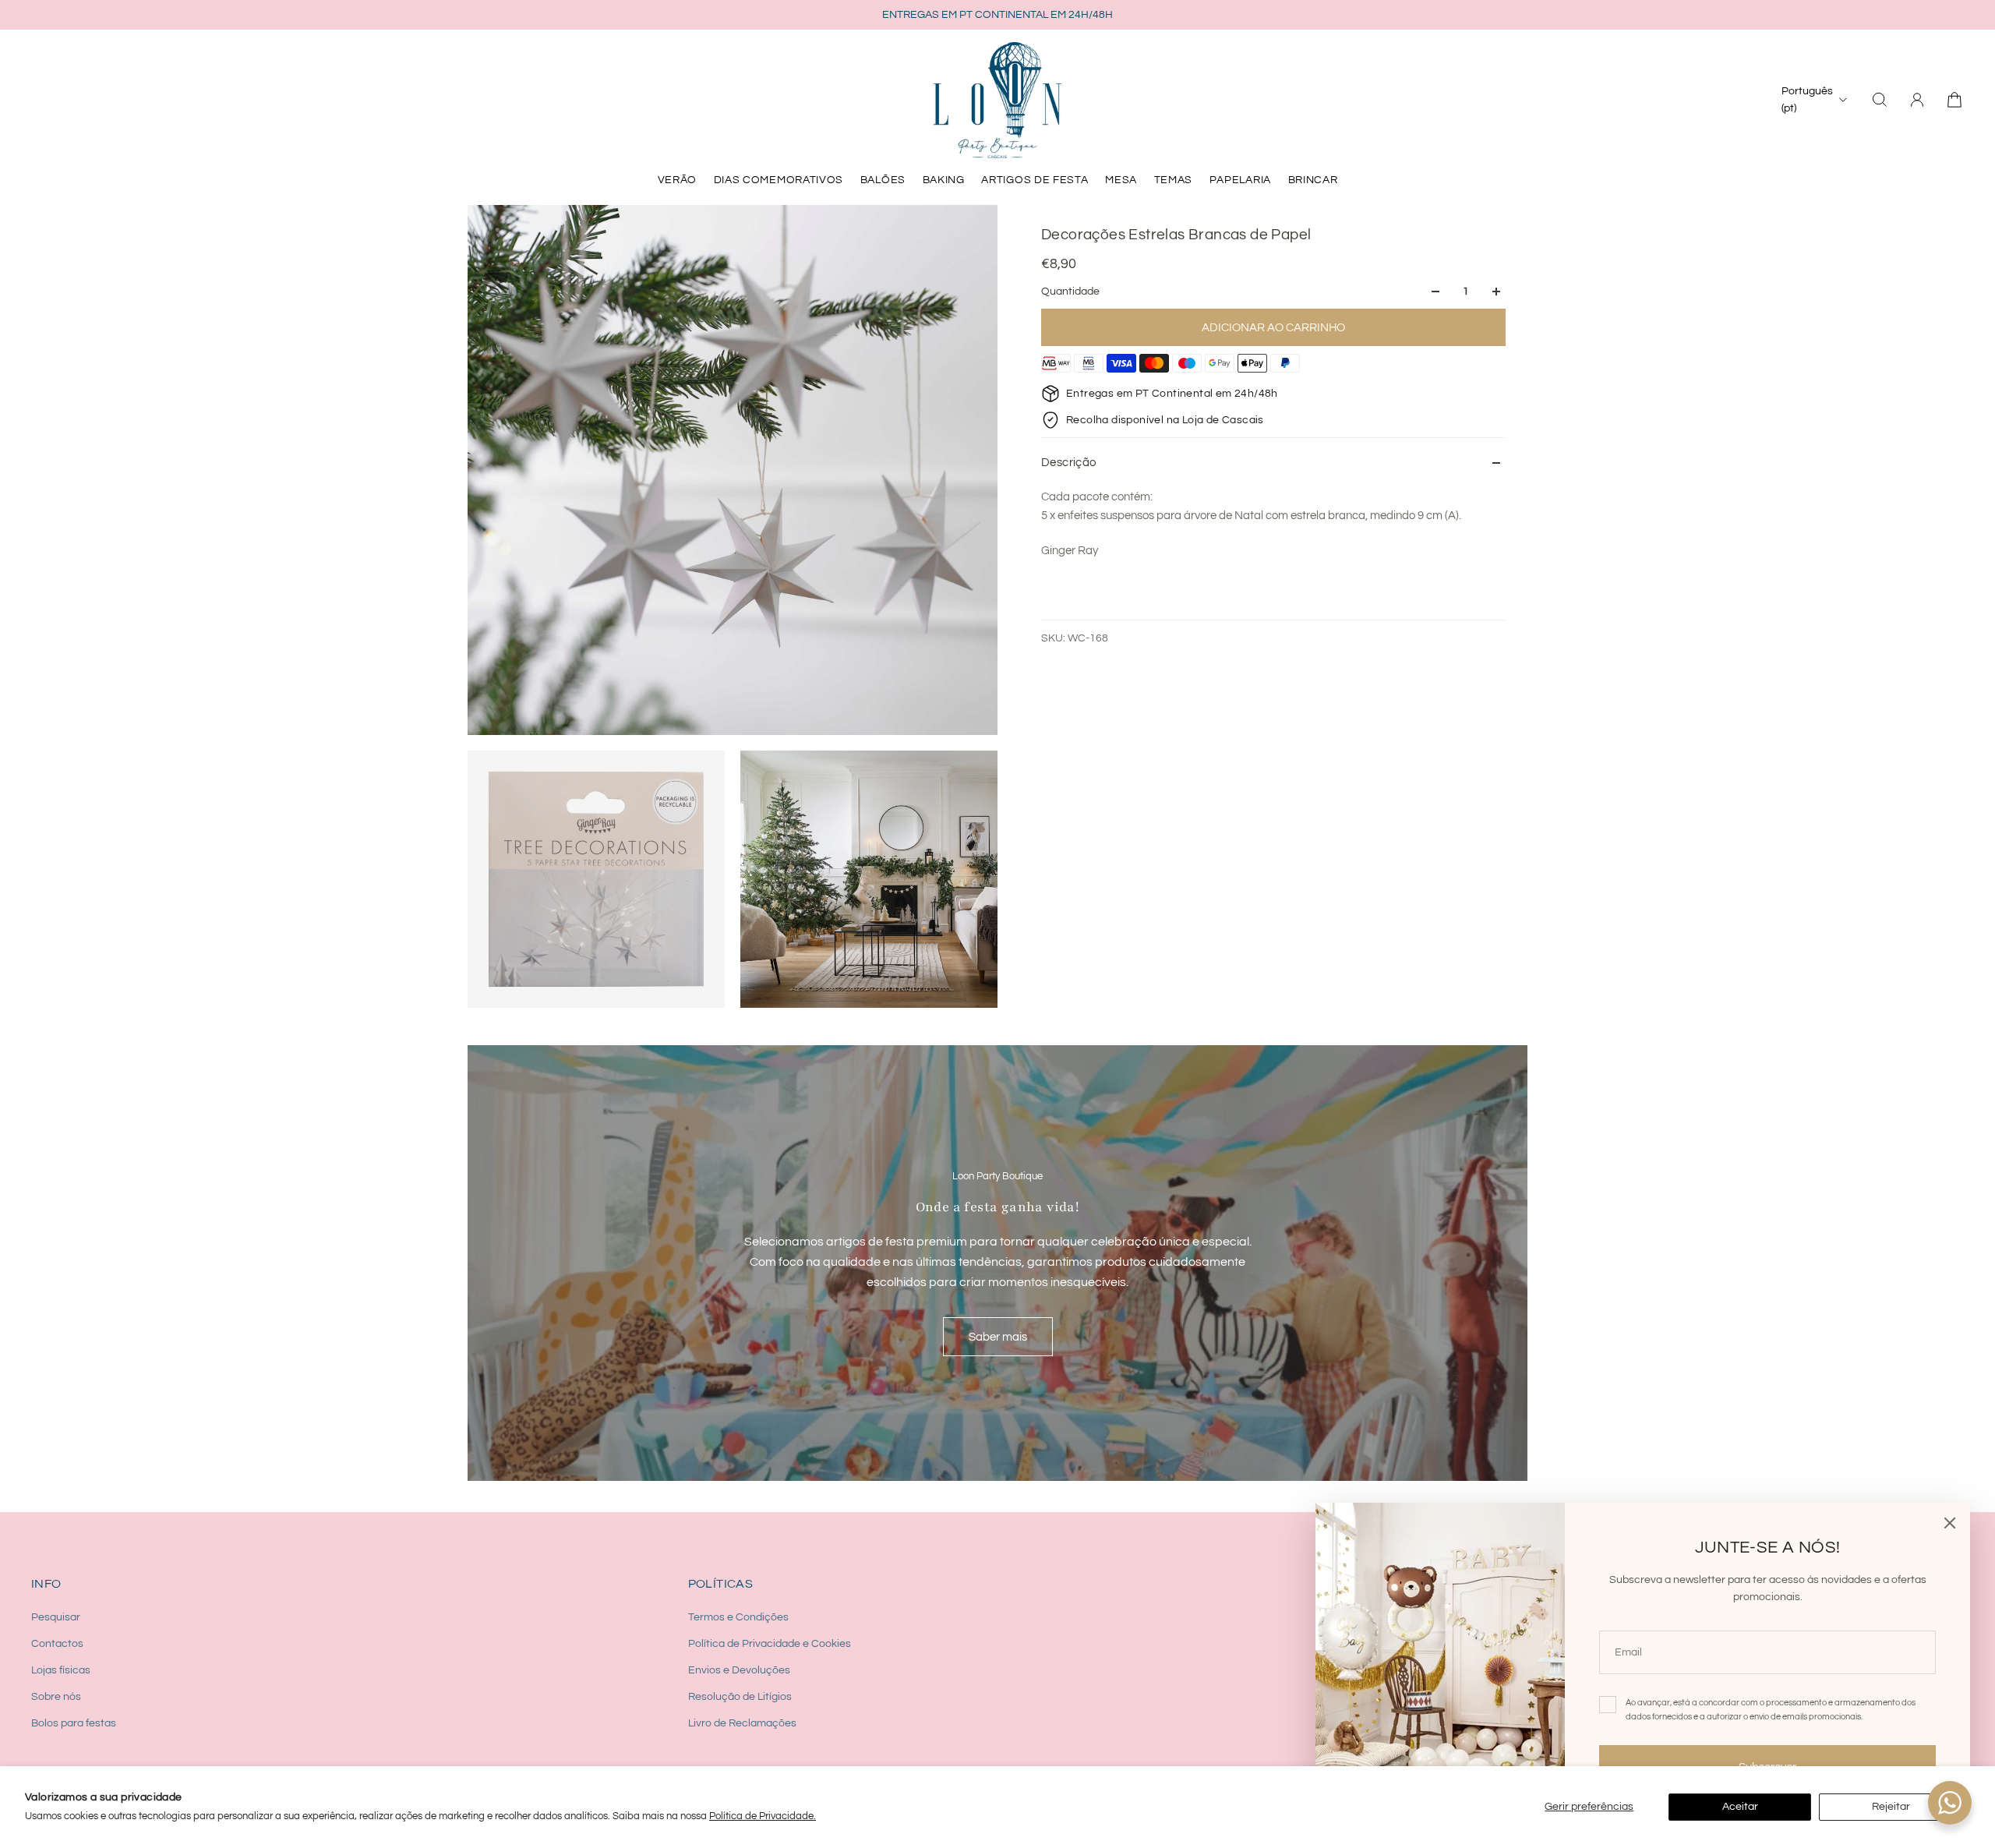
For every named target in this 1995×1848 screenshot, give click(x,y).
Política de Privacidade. (763, 1816)
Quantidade (1070, 292)
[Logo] (997, 100)
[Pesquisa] (1880, 100)
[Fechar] (1950, 1523)
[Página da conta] (1917, 100)
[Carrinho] (1954, 100)
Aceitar (1740, 1807)
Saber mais (998, 1337)
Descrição (1069, 463)
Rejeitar (1891, 1807)
